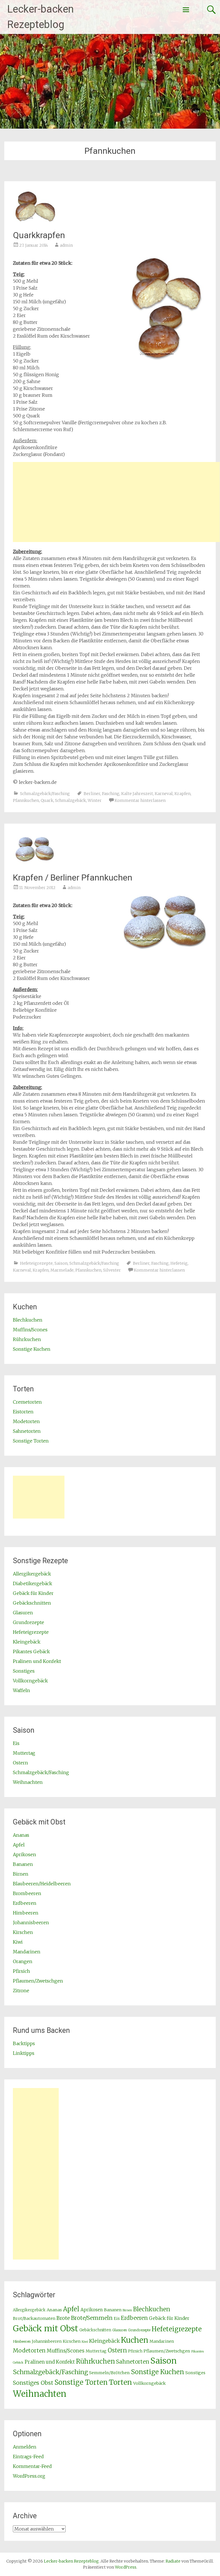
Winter (95, 800)
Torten (120, 2382)
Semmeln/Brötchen (109, 2373)
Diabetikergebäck (33, 1583)
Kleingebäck (27, 1642)
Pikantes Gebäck (31, 1651)
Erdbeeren (25, 1903)
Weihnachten (28, 1782)
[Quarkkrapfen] (34, 222)
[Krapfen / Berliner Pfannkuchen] (34, 865)
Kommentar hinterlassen (140, 800)
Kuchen (135, 2340)
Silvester (112, 1270)
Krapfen (182, 794)
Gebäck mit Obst (46, 2328)
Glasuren (23, 1613)
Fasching (111, 794)
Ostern (20, 1763)
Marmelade (62, 1270)
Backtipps (24, 2043)
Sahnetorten (27, 1431)
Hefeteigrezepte (36, 1263)
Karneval (164, 794)
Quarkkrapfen (39, 235)
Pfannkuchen (26, 800)
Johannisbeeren (31, 1922)
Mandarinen (27, 1952)
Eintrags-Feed (28, 2457)
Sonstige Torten (31, 1441)
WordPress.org (29, 2476)
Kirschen (23, 1932)
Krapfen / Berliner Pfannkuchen (73, 877)
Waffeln (21, 1690)
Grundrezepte (29, 1622)
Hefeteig (179, 1263)
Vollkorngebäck (30, 1681)
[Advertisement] (116, 502)
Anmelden (25, 2447)
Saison (61, 1263)
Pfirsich (21, 1971)
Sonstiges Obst (33, 2383)
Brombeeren (27, 1893)
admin (66, 245)
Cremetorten (27, 1402)
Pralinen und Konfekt (37, 1661)
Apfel (19, 1845)
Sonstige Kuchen (32, 1349)
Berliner (92, 794)
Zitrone (21, 1991)
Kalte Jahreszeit (137, 794)
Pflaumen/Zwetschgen (38, 1981)
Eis (16, 1743)
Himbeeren (26, 1913)
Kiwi (18, 1942)
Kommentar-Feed (32, 2466)
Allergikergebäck (32, 1574)
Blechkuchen (28, 1320)
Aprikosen (24, 1854)
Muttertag (24, 1753)
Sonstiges (24, 1671)
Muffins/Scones (30, 1330)
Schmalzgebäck (70, 800)
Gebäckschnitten (32, 1603)
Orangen (23, 1961)
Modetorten (26, 1421)
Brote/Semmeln (92, 2318)
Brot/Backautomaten (34, 2318)
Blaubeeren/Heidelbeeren (42, 1884)
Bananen (23, 1864)
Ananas (21, 1835)
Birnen (21, 1874)
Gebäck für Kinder (33, 1593)
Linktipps (24, 2053)
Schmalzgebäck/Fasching (45, 794)
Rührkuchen (27, 1339)
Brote (63, 2318)
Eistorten (23, 1412)
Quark (47, 800)
